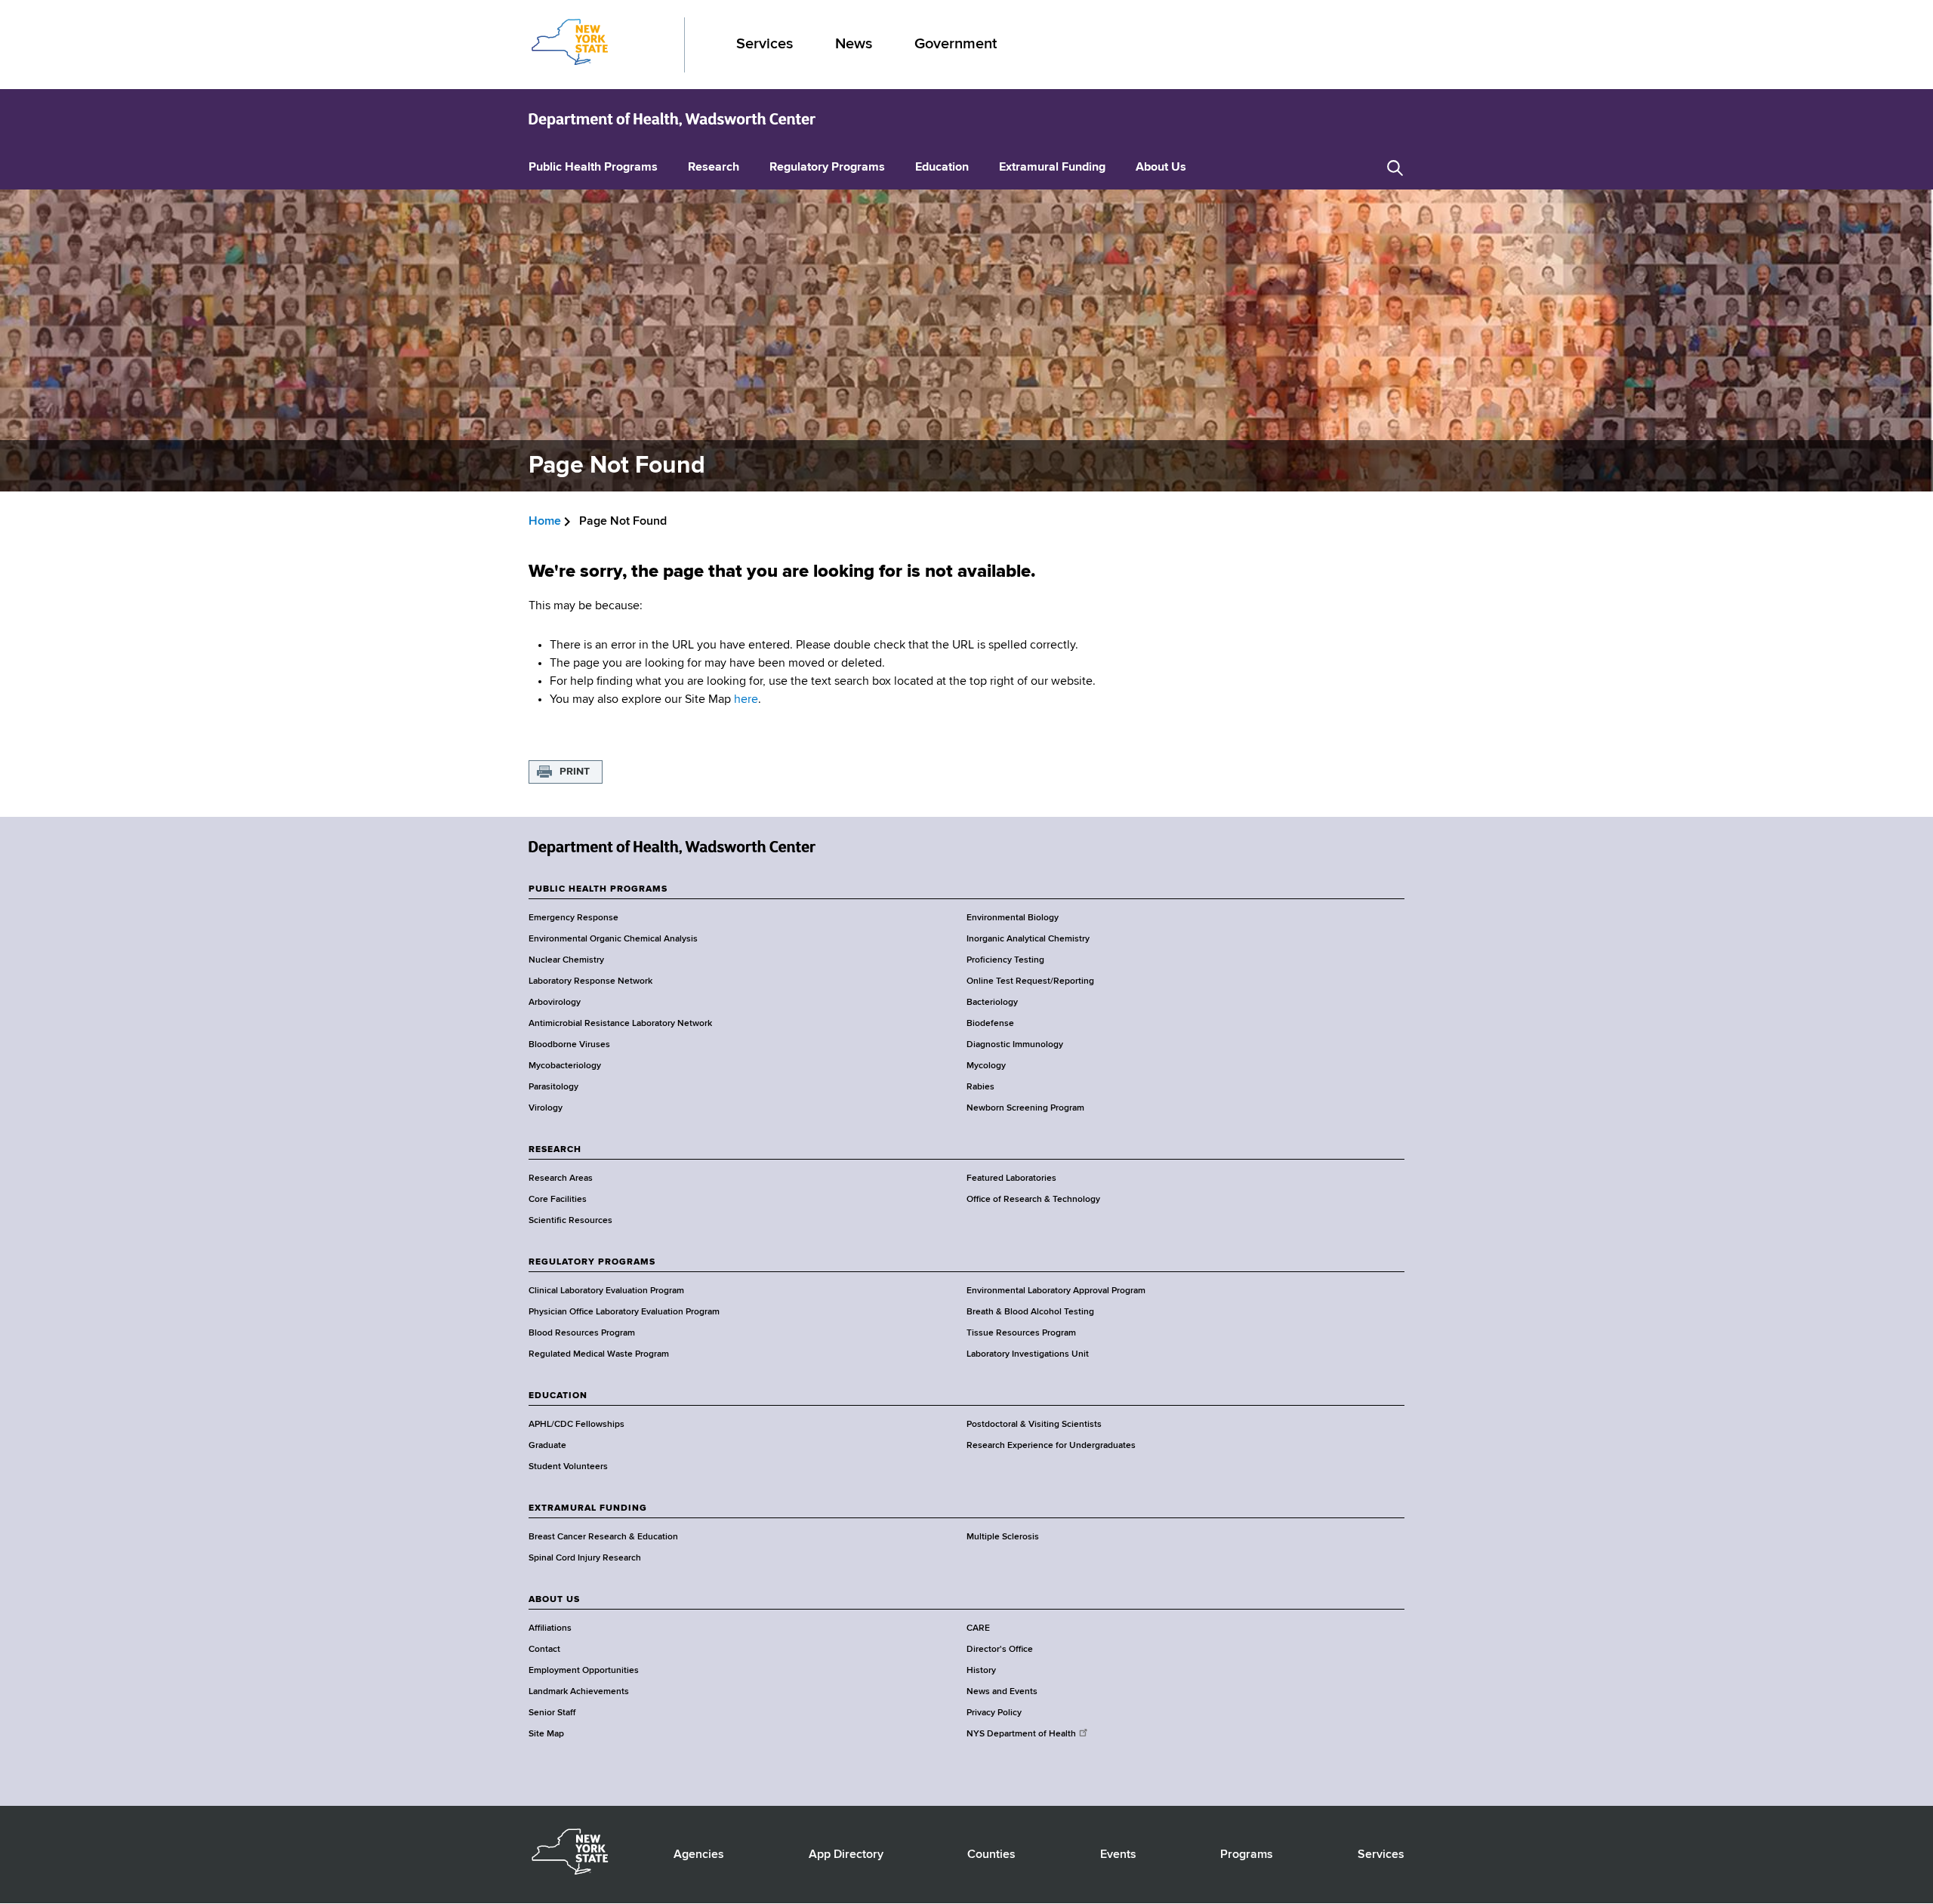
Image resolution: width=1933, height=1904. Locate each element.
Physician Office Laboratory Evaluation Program (624, 1312)
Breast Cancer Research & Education (603, 1537)
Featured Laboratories (1011, 1178)
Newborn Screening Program (1025, 1108)
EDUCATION (558, 1396)
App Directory (846, 1855)
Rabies (980, 1087)
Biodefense (990, 1024)
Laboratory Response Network (590, 981)
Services (765, 44)
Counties (991, 1855)
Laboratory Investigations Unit (1028, 1354)
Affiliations (550, 1628)
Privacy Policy (994, 1713)
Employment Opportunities (584, 1671)
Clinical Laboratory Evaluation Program (606, 1291)
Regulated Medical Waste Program (599, 1354)
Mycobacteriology (565, 1066)
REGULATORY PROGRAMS (592, 1262)
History (981, 1671)
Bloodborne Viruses (569, 1045)
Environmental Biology (1013, 918)
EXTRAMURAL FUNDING (588, 1508)
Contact (544, 1650)
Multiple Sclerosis (1003, 1537)
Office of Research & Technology (1033, 1200)
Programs (1247, 1855)
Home (545, 522)
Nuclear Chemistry (566, 960)
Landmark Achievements (579, 1692)
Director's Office (1000, 1650)
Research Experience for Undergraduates (1051, 1446)
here (746, 700)
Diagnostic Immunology (1015, 1045)
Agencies (699, 1855)
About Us (1161, 168)
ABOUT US (554, 1600)
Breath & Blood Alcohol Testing (1030, 1312)
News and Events (1002, 1692)
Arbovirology (555, 1003)
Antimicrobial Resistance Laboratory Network (620, 1024)
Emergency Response (573, 918)
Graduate (547, 1446)
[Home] (672, 119)
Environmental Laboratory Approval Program (1056, 1291)
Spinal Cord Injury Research (585, 1558)
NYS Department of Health (1021, 1734)
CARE (978, 1628)
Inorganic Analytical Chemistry (1028, 939)
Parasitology (553, 1087)
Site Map (546, 1734)
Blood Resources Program (582, 1333)
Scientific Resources (570, 1221)
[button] (1395, 168)
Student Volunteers (568, 1467)
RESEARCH (555, 1150)
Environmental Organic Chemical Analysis (613, 939)
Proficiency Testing (1005, 960)
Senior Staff (552, 1713)
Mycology (986, 1066)
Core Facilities (558, 1200)
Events (1118, 1855)
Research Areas (561, 1178)
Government (956, 44)
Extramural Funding (1052, 168)
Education (942, 168)
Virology (546, 1108)
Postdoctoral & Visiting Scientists (1034, 1425)
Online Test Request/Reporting (1030, 981)
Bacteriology (992, 1003)
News (854, 44)
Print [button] (575, 772)
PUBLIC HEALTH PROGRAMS (598, 889)
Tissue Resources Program (1021, 1333)
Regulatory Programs (827, 168)
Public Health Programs (593, 168)
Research (714, 168)
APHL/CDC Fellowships (577, 1425)
